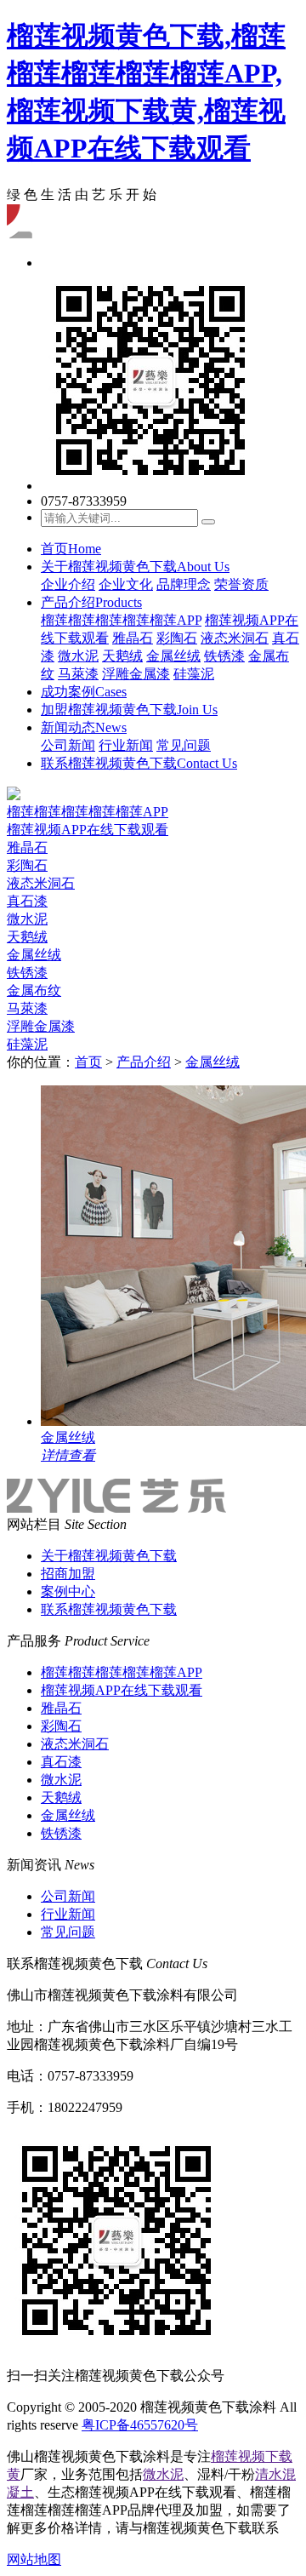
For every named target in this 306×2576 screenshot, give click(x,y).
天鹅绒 (122, 656)
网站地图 (34, 2559)
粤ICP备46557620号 (140, 2425)
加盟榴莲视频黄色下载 (129, 710)
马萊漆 (78, 674)
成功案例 (84, 692)
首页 (71, 549)
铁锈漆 (224, 656)
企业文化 (126, 584)
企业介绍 (68, 584)
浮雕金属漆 (136, 674)
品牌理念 (184, 584)
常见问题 (184, 745)
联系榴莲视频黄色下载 (139, 763)
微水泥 (78, 656)
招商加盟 (68, 1574)
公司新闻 (68, 745)
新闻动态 (84, 727)
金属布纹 (34, 990)
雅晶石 (133, 638)
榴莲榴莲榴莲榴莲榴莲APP (121, 620)
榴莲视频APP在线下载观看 (88, 830)
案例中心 (68, 1591)
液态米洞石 (235, 638)
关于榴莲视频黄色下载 (135, 567)
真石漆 (27, 901)
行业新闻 (126, 745)
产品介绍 (91, 602)
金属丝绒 (173, 656)
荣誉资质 (241, 584)
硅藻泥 (194, 674)
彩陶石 (177, 638)
